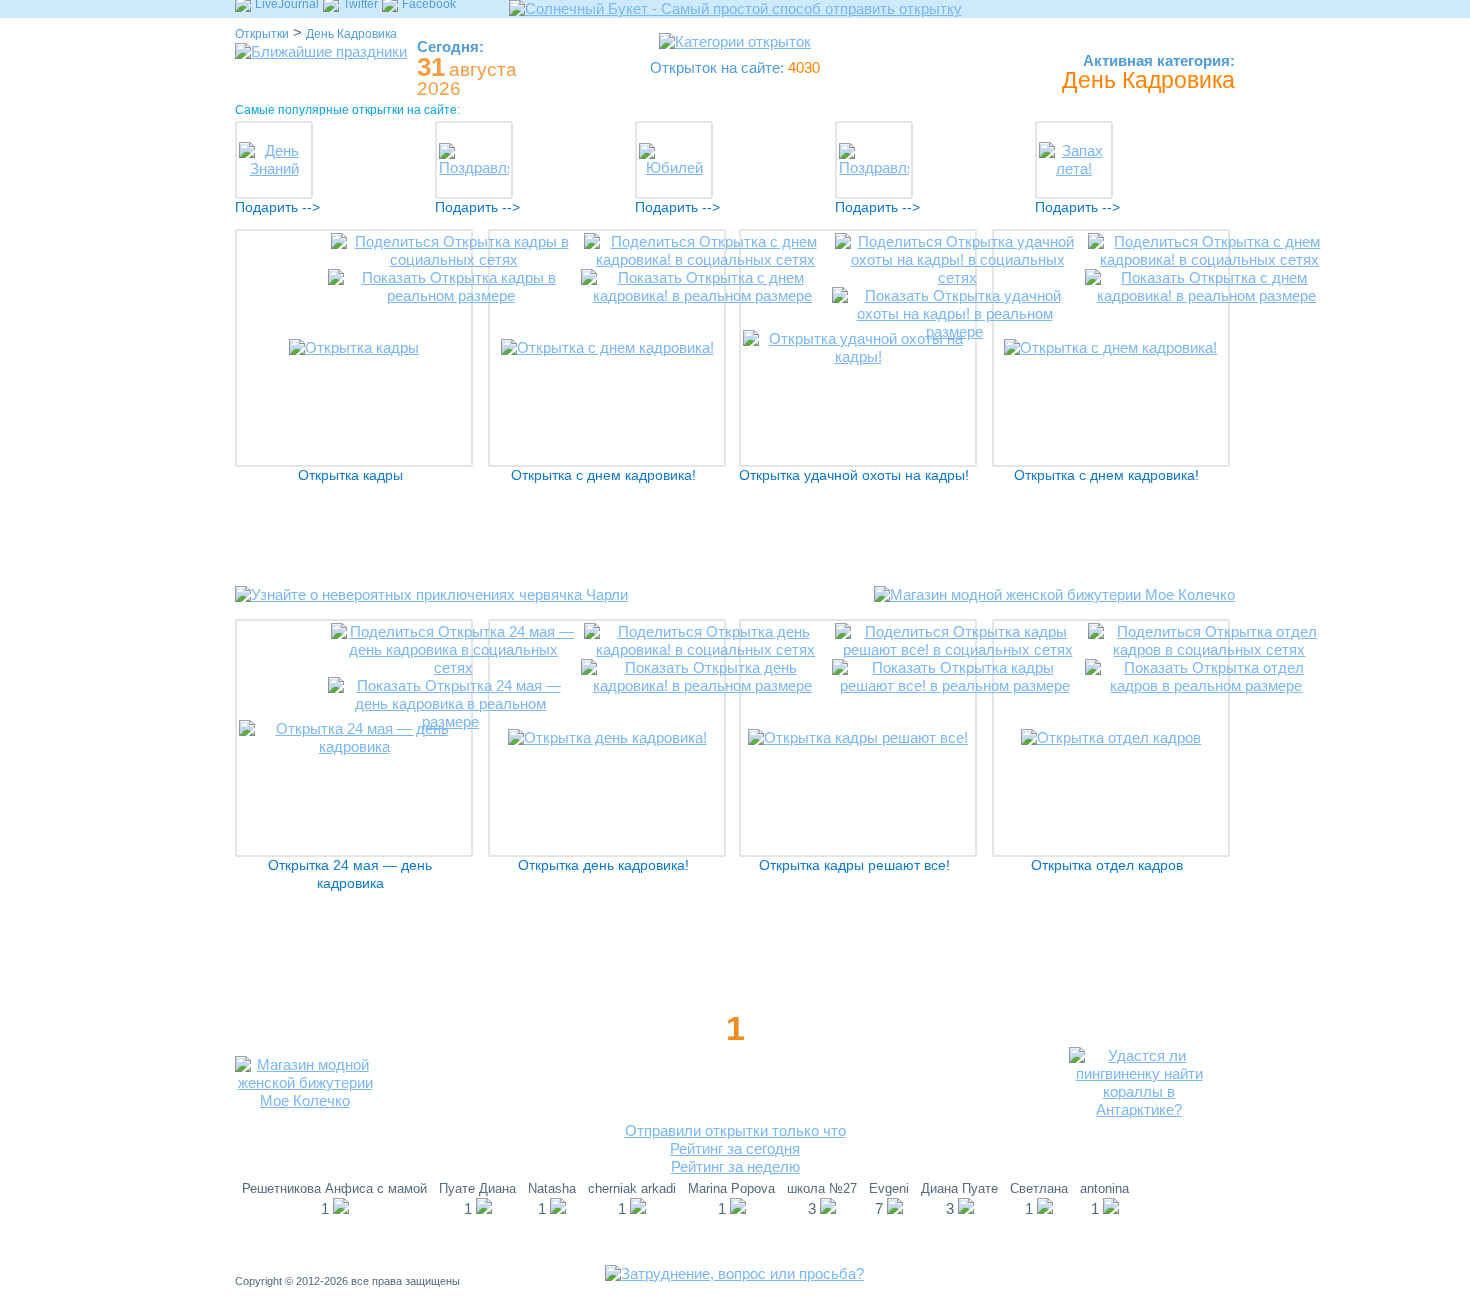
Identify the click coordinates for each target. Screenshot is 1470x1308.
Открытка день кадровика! (603, 865)
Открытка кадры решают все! (854, 865)
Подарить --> (277, 207)
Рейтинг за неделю (735, 1166)
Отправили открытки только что (735, 1130)
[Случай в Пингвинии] (1139, 1109)
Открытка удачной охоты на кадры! (854, 475)
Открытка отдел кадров (1107, 865)
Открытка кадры (350, 475)
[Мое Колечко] (1054, 609)
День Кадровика (351, 34)
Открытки (262, 34)
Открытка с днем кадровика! (603, 475)
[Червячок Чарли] (431, 609)
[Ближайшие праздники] (321, 51)
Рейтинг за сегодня (735, 1148)
